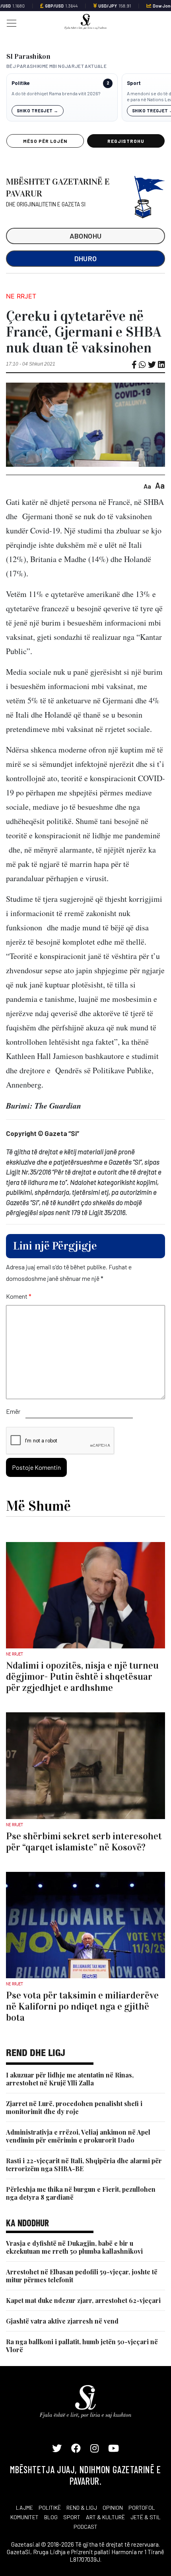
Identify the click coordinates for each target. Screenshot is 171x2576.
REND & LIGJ (82, 2508)
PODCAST (85, 2527)
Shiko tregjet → (38, 111)
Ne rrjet (21, 296)
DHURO (86, 258)
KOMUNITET (24, 2517)
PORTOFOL (142, 2508)
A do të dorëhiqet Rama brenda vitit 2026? (56, 93)
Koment (19, 1296)
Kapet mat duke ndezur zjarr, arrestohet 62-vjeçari (83, 2300)
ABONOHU (86, 236)
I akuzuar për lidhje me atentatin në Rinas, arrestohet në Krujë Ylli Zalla (70, 2079)
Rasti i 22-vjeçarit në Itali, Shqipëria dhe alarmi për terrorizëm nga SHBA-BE (84, 2165)
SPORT (72, 2517)
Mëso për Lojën (45, 141)
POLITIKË (50, 2508)
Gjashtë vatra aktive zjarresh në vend (62, 2321)
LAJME (24, 2508)
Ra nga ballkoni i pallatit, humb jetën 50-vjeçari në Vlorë (82, 2346)
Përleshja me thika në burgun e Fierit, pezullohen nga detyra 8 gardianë (81, 2193)
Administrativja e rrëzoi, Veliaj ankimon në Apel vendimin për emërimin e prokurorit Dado (78, 2136)
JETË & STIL (146, 2517)
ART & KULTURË (105, 2517)
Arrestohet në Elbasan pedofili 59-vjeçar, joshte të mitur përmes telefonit (82, 2276)
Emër (13, 1411)
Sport (134, 83)
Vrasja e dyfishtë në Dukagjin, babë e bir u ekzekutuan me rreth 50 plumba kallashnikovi (74, 2247)
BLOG (51, 2517)
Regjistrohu (126, 141)
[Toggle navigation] (9, 22)
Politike (20, 83)
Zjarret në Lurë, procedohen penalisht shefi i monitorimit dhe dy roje (74, 2107)
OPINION (113, 2508)
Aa (147, 486)
